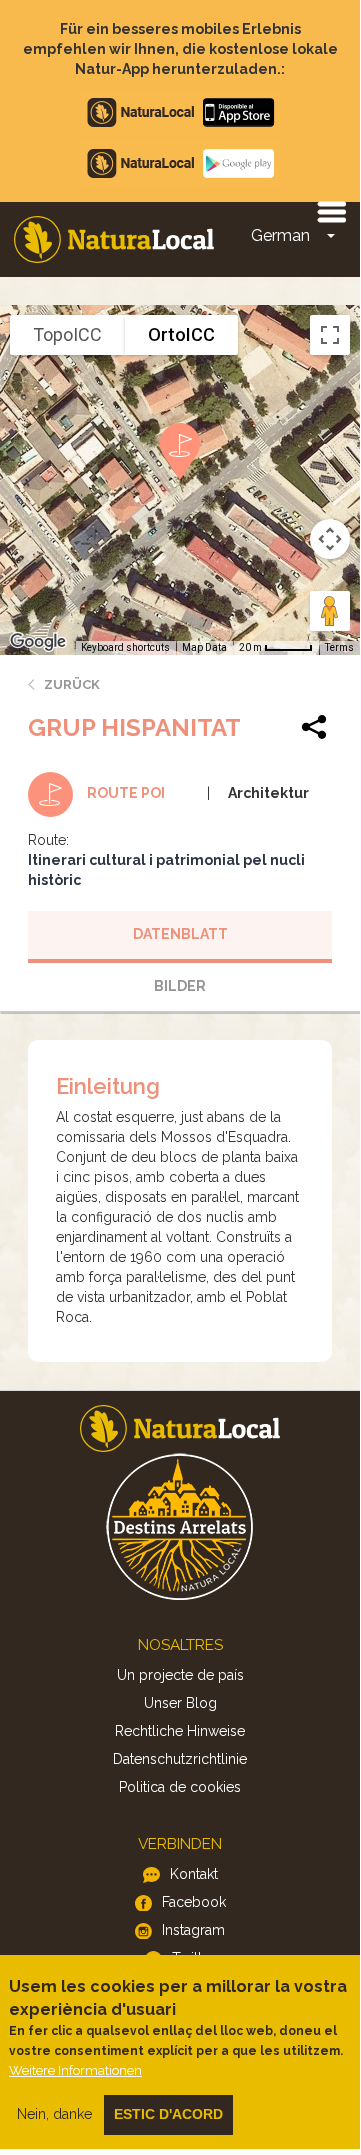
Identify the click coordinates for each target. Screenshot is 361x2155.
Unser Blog (180, 1703)
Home (114, 239)
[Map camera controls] (330, 539)
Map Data (204, 647)
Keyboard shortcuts (125, 647)
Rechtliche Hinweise (180, 1731)
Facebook (194, 1902)
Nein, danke (54, 2114)
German (280, 235)
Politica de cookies (180, 1787)
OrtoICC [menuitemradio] (181, 334)
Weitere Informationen (75, 2070)
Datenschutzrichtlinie (180, 1759)
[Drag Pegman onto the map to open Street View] (330, 611)
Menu (331, 211)
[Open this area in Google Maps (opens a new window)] (38, 642)
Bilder (180, 986)
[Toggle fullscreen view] (330, 335)
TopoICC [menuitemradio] (67, 334)
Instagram (193, 1930)
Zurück (72, 684)
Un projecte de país (180, 1675)
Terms (339, 647)
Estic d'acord (168, 2114)
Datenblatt (180, 934)
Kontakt (194, 1874)
